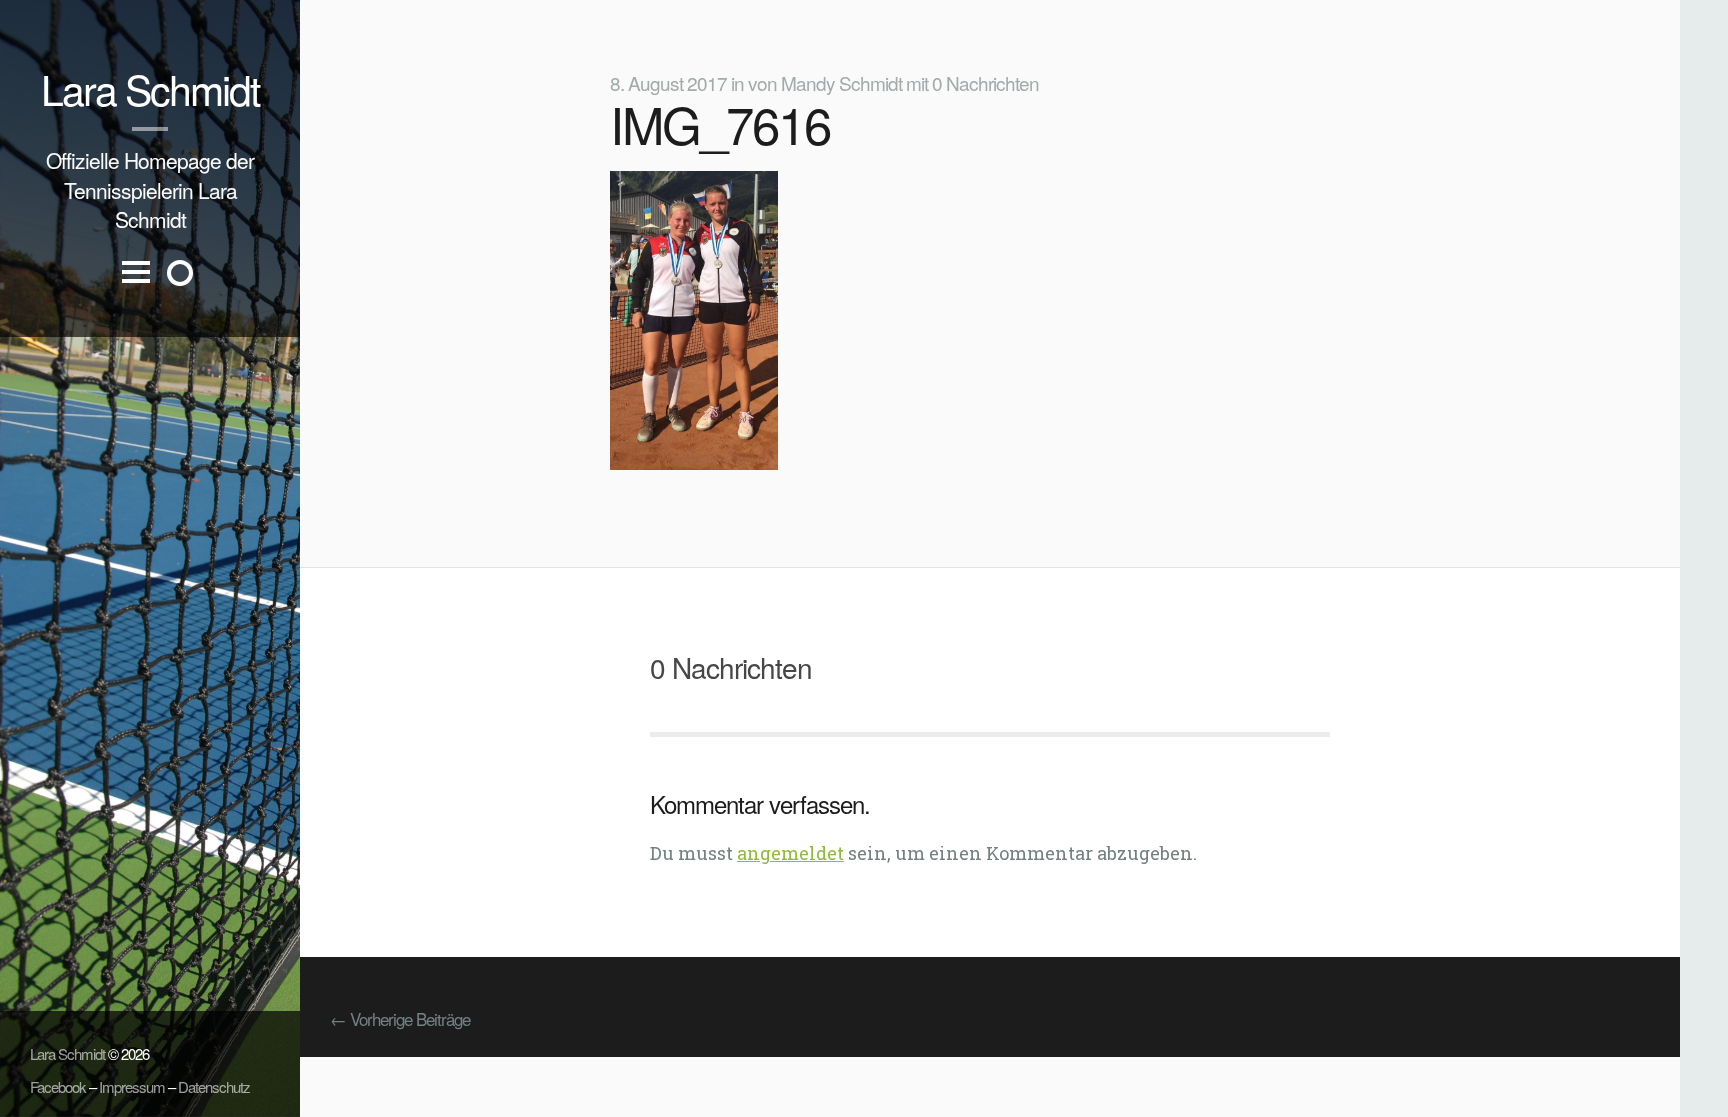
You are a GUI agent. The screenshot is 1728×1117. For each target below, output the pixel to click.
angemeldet (790, 853)
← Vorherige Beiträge (400, 1018)
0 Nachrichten (985, 82)
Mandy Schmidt (841, 82)
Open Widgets (180, 273)
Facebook (58, 1086)
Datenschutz (214, 1086)
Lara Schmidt (150, 88)
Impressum (132, 1086)
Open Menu (136, 288)
